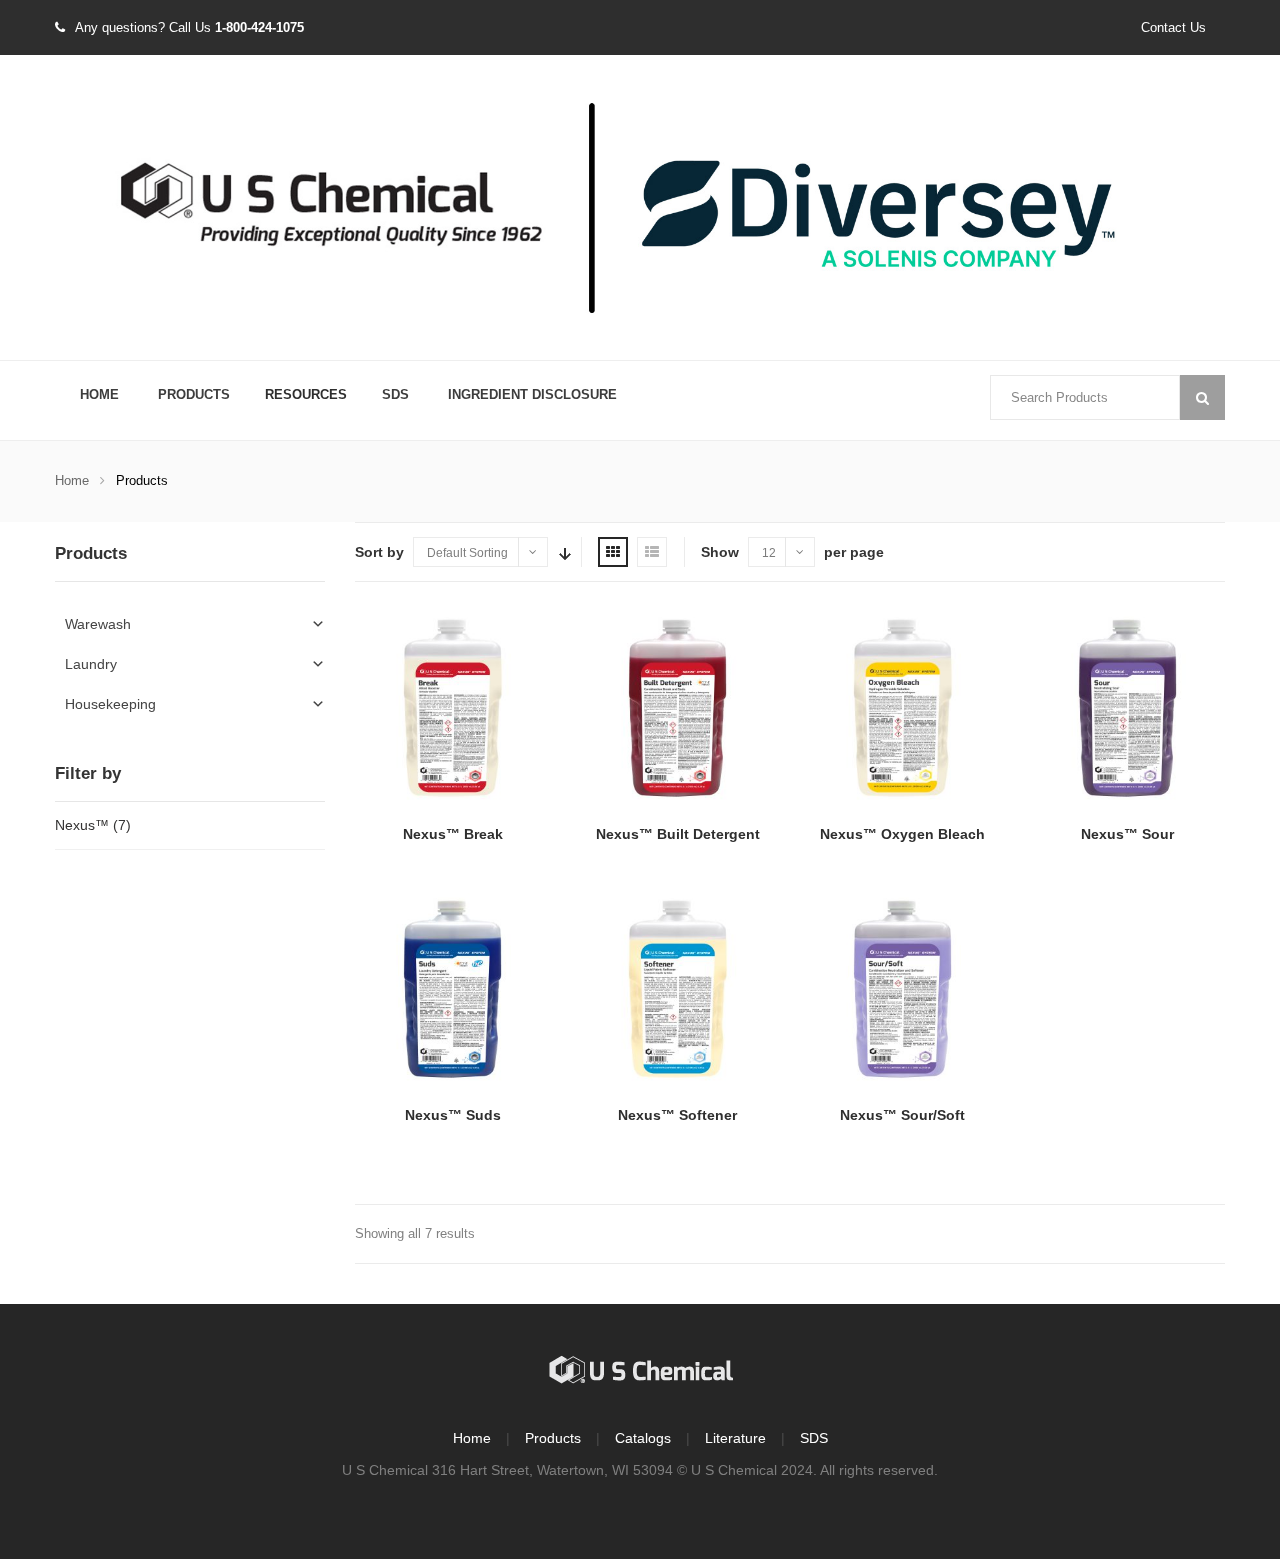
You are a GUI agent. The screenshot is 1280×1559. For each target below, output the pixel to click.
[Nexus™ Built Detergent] (677, 709)
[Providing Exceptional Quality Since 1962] (640, 209)
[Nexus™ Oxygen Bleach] (902, 709)
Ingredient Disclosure (532, 394)
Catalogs (643, 1438)
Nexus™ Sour (1127, 834)
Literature (735, 1438)
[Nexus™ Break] (452, 709)
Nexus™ (82, 825)
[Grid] (613, 552)
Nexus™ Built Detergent (678, 834)
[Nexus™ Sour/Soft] (902, 990)
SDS (395, 394)
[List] (652, 552)
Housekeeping (110, 704)
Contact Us (1173, 27)
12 (769, 553)
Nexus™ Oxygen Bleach (902, 834)
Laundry (91, 664)
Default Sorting (467, 553)
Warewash (98, 624)
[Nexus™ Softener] (677, 990)
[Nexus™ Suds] (452, 990)
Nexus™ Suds (453, 1115)
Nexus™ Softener (677, 1115)
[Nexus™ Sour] (1127, 709)
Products (194, 394)
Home (99, 394)
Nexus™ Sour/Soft (902, 1115)
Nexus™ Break (453, 834)
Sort (563, 552)
